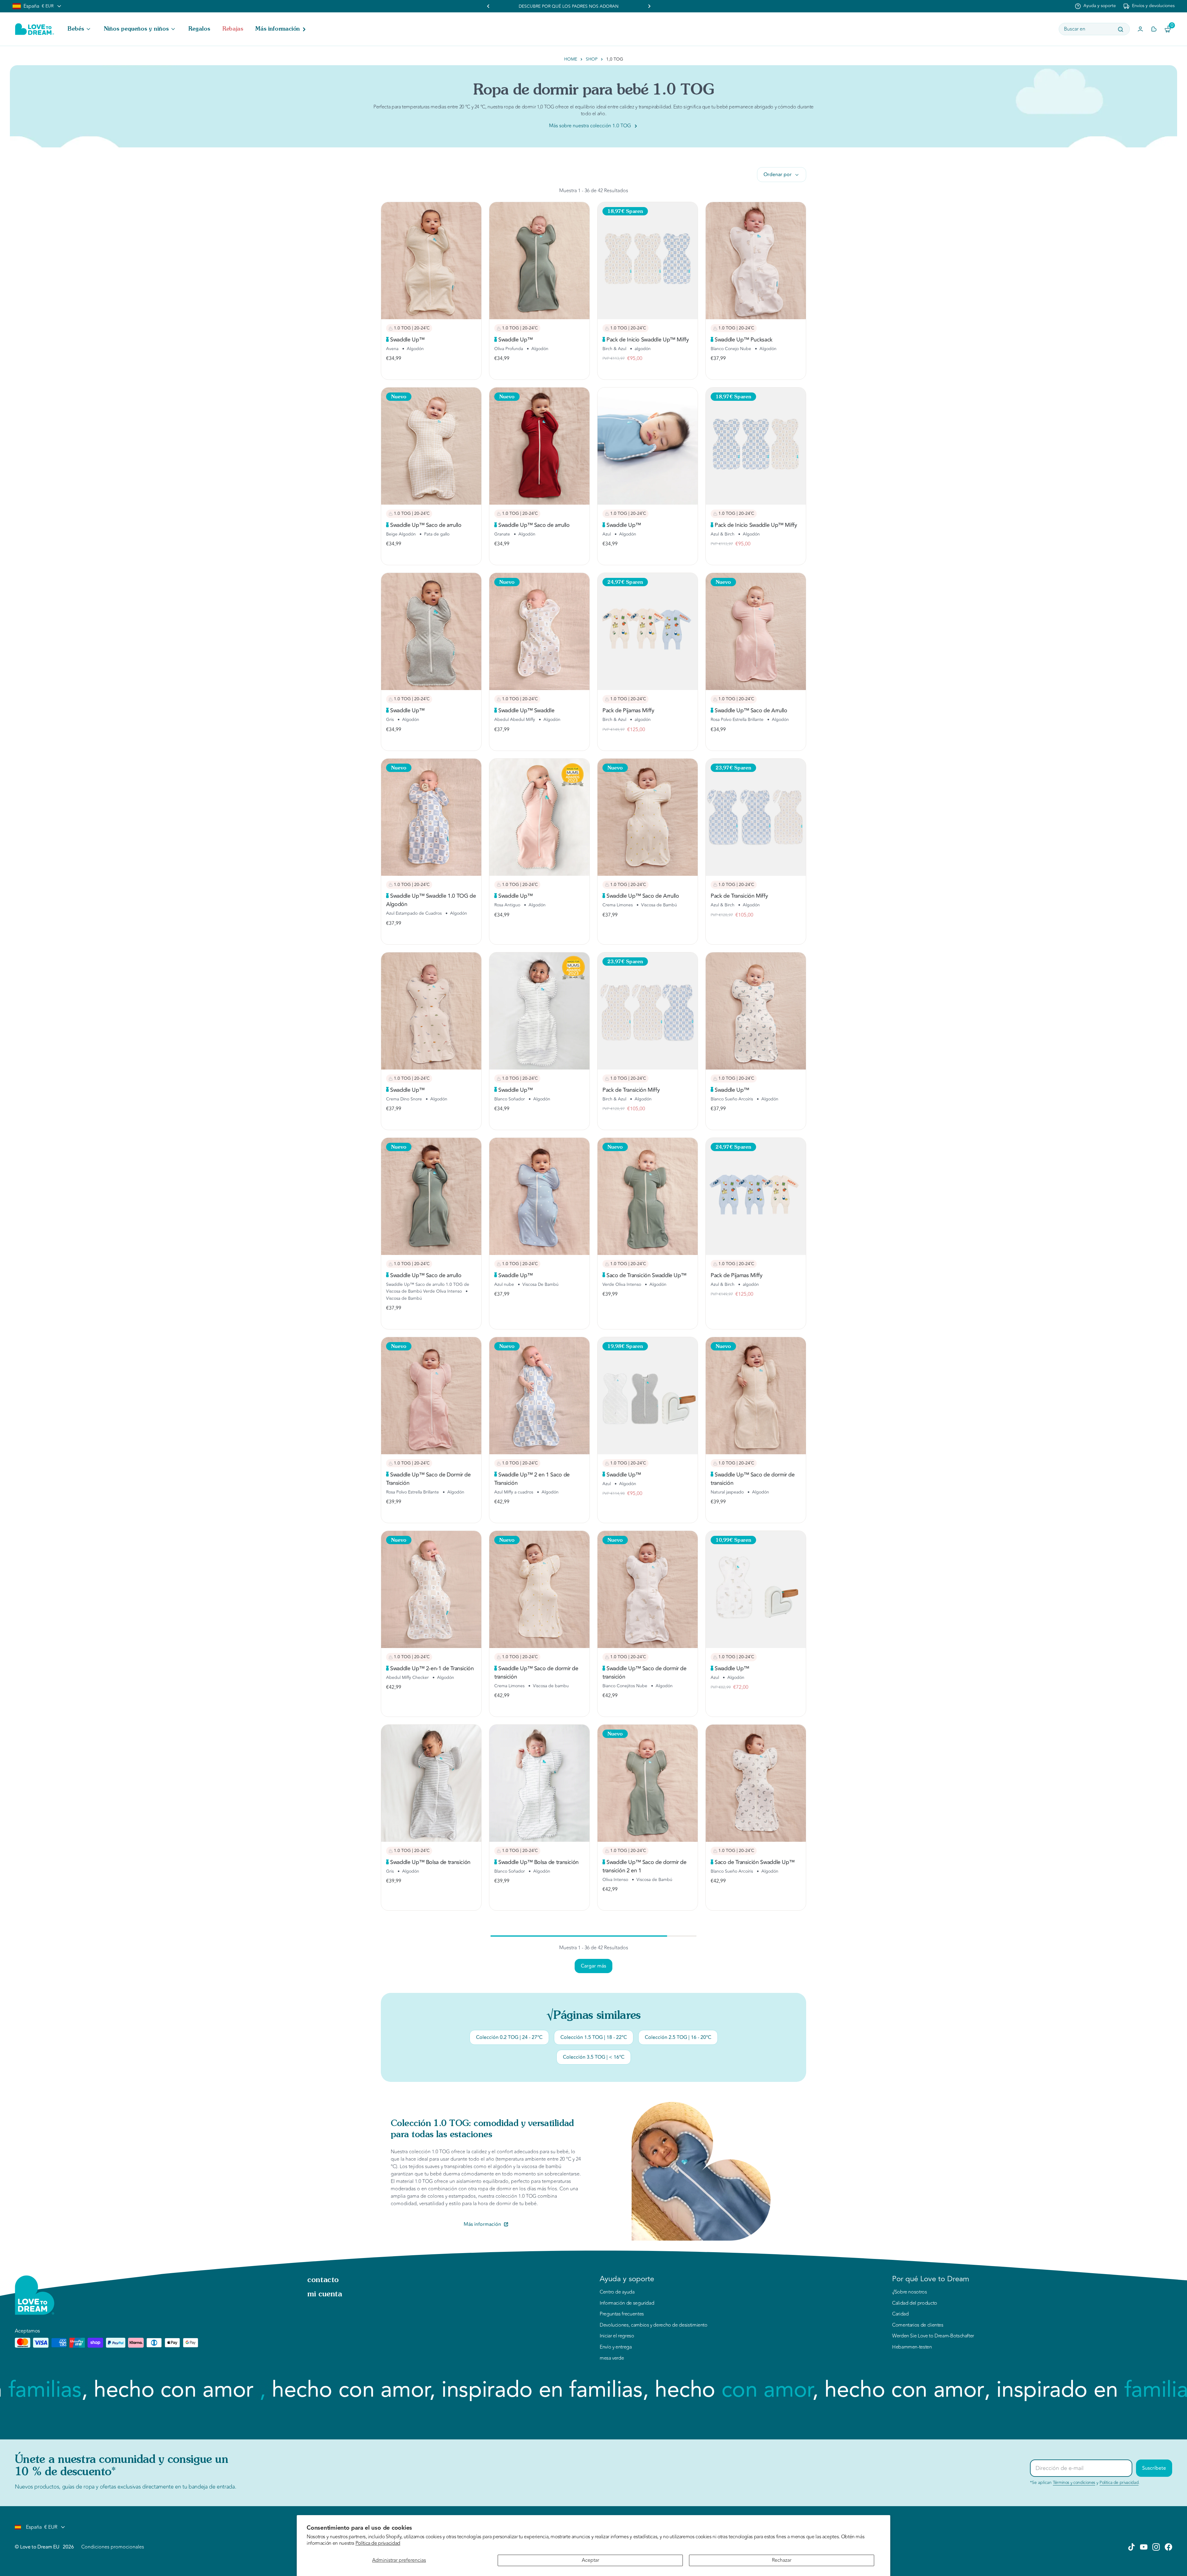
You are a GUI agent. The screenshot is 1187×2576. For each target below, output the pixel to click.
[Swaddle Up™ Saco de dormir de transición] (756, 1396)
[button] (80, 29)
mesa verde (612, 2358)
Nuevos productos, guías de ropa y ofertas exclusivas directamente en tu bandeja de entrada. (126, 2487)
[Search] (1121, 29)
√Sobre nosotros (910, 2292)
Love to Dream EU (40, 2547)
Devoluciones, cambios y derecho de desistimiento (654, 2325)
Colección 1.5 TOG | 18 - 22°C (594, 2037)
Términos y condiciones (1074, 2483)
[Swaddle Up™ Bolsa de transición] (431, 1783)
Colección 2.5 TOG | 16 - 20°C (678, 2037)
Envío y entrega (616, 2347)
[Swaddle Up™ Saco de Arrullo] (756, 631)
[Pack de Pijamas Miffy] (648, 631)
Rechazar (782, 2560)
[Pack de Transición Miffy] (756, 817)
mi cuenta (325, 2294)
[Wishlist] (1154, 29)
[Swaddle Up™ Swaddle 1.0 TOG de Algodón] (431, 817)
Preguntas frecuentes (622, 2314)
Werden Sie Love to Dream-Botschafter (933, 2336)
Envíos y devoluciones (1153, 6)
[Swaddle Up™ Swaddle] (539, 631)
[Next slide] (649, 6)
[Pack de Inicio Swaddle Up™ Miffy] (648, 261)
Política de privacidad (378, 2543)
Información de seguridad (627, 2303)
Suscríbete (1154, 2468)
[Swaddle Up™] (431, 261)
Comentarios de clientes (918, 2325)
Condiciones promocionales (113, 2547)
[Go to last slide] (488, 6)
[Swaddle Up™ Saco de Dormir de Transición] (431, 1396)
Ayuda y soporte (1100, 6)
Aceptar (590, 2560)
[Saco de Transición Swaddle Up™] (648, 1196)
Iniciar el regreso (617, 2336)
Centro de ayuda (617, 2292)
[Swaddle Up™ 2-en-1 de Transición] (431, 1589)
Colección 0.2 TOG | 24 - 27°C (509, 2037)
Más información (482, 2224)
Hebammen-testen (912, 2347)
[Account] (1140, 29)
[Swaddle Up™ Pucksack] (756, 261)
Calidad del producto (915, 2303)
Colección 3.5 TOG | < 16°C (594, 2057)
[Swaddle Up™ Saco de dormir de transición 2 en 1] (648, 1783)
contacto (323, 2280)
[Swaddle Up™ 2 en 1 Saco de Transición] (539, 1396)
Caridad (900, 2314)
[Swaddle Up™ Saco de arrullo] (431, 446)
